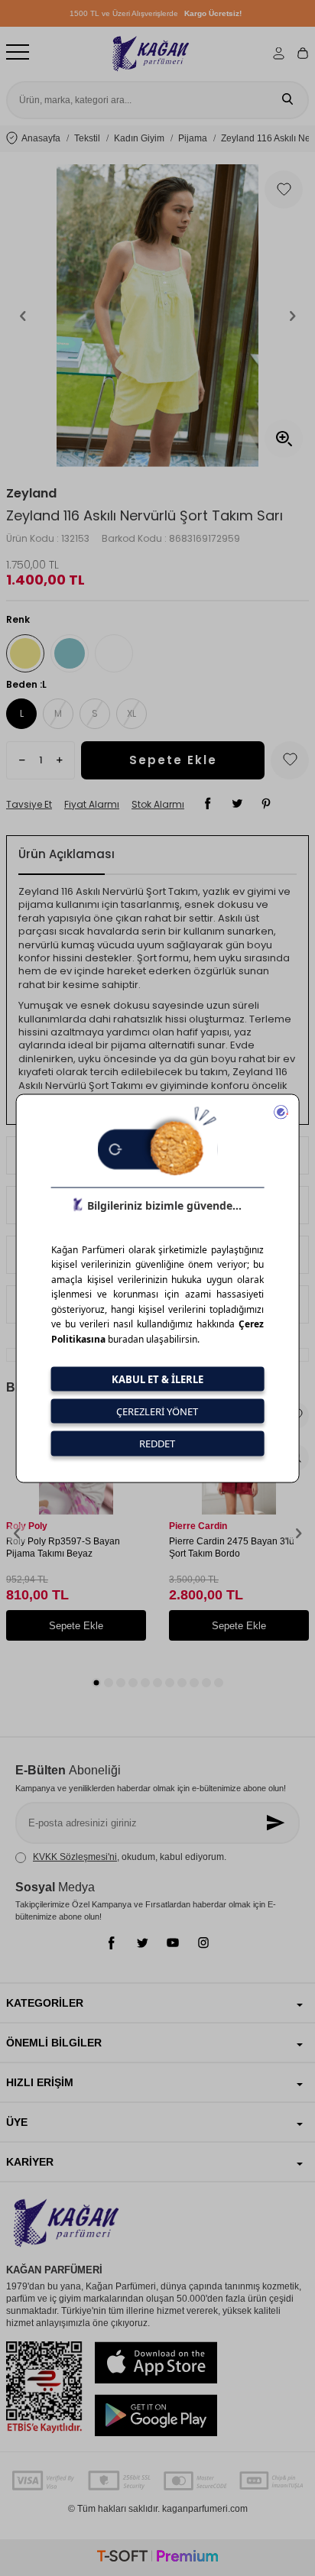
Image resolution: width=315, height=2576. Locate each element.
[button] (23, 316)
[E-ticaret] (157, 2558)
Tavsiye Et (29, 805)
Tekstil (87, 138)
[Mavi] (70, 653)
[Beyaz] (114, 653)
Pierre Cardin (198, 1526)
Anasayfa (41, 138)
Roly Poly (27, 1526)
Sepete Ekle (173, 760)
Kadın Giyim (139, 138)
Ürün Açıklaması (67, 854)
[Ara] (287, 100)
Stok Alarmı (158, 805)
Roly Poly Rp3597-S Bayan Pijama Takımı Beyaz (63, 1547)
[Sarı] (25, 653)
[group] (157, 316)
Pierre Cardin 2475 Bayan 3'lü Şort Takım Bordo (232, 1547)
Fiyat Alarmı (92, 805)
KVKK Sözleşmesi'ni (75, 1857)
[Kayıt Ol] (277, 1823)
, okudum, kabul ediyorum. (130, 1857)
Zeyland (31, 494)
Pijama (193, 138)
